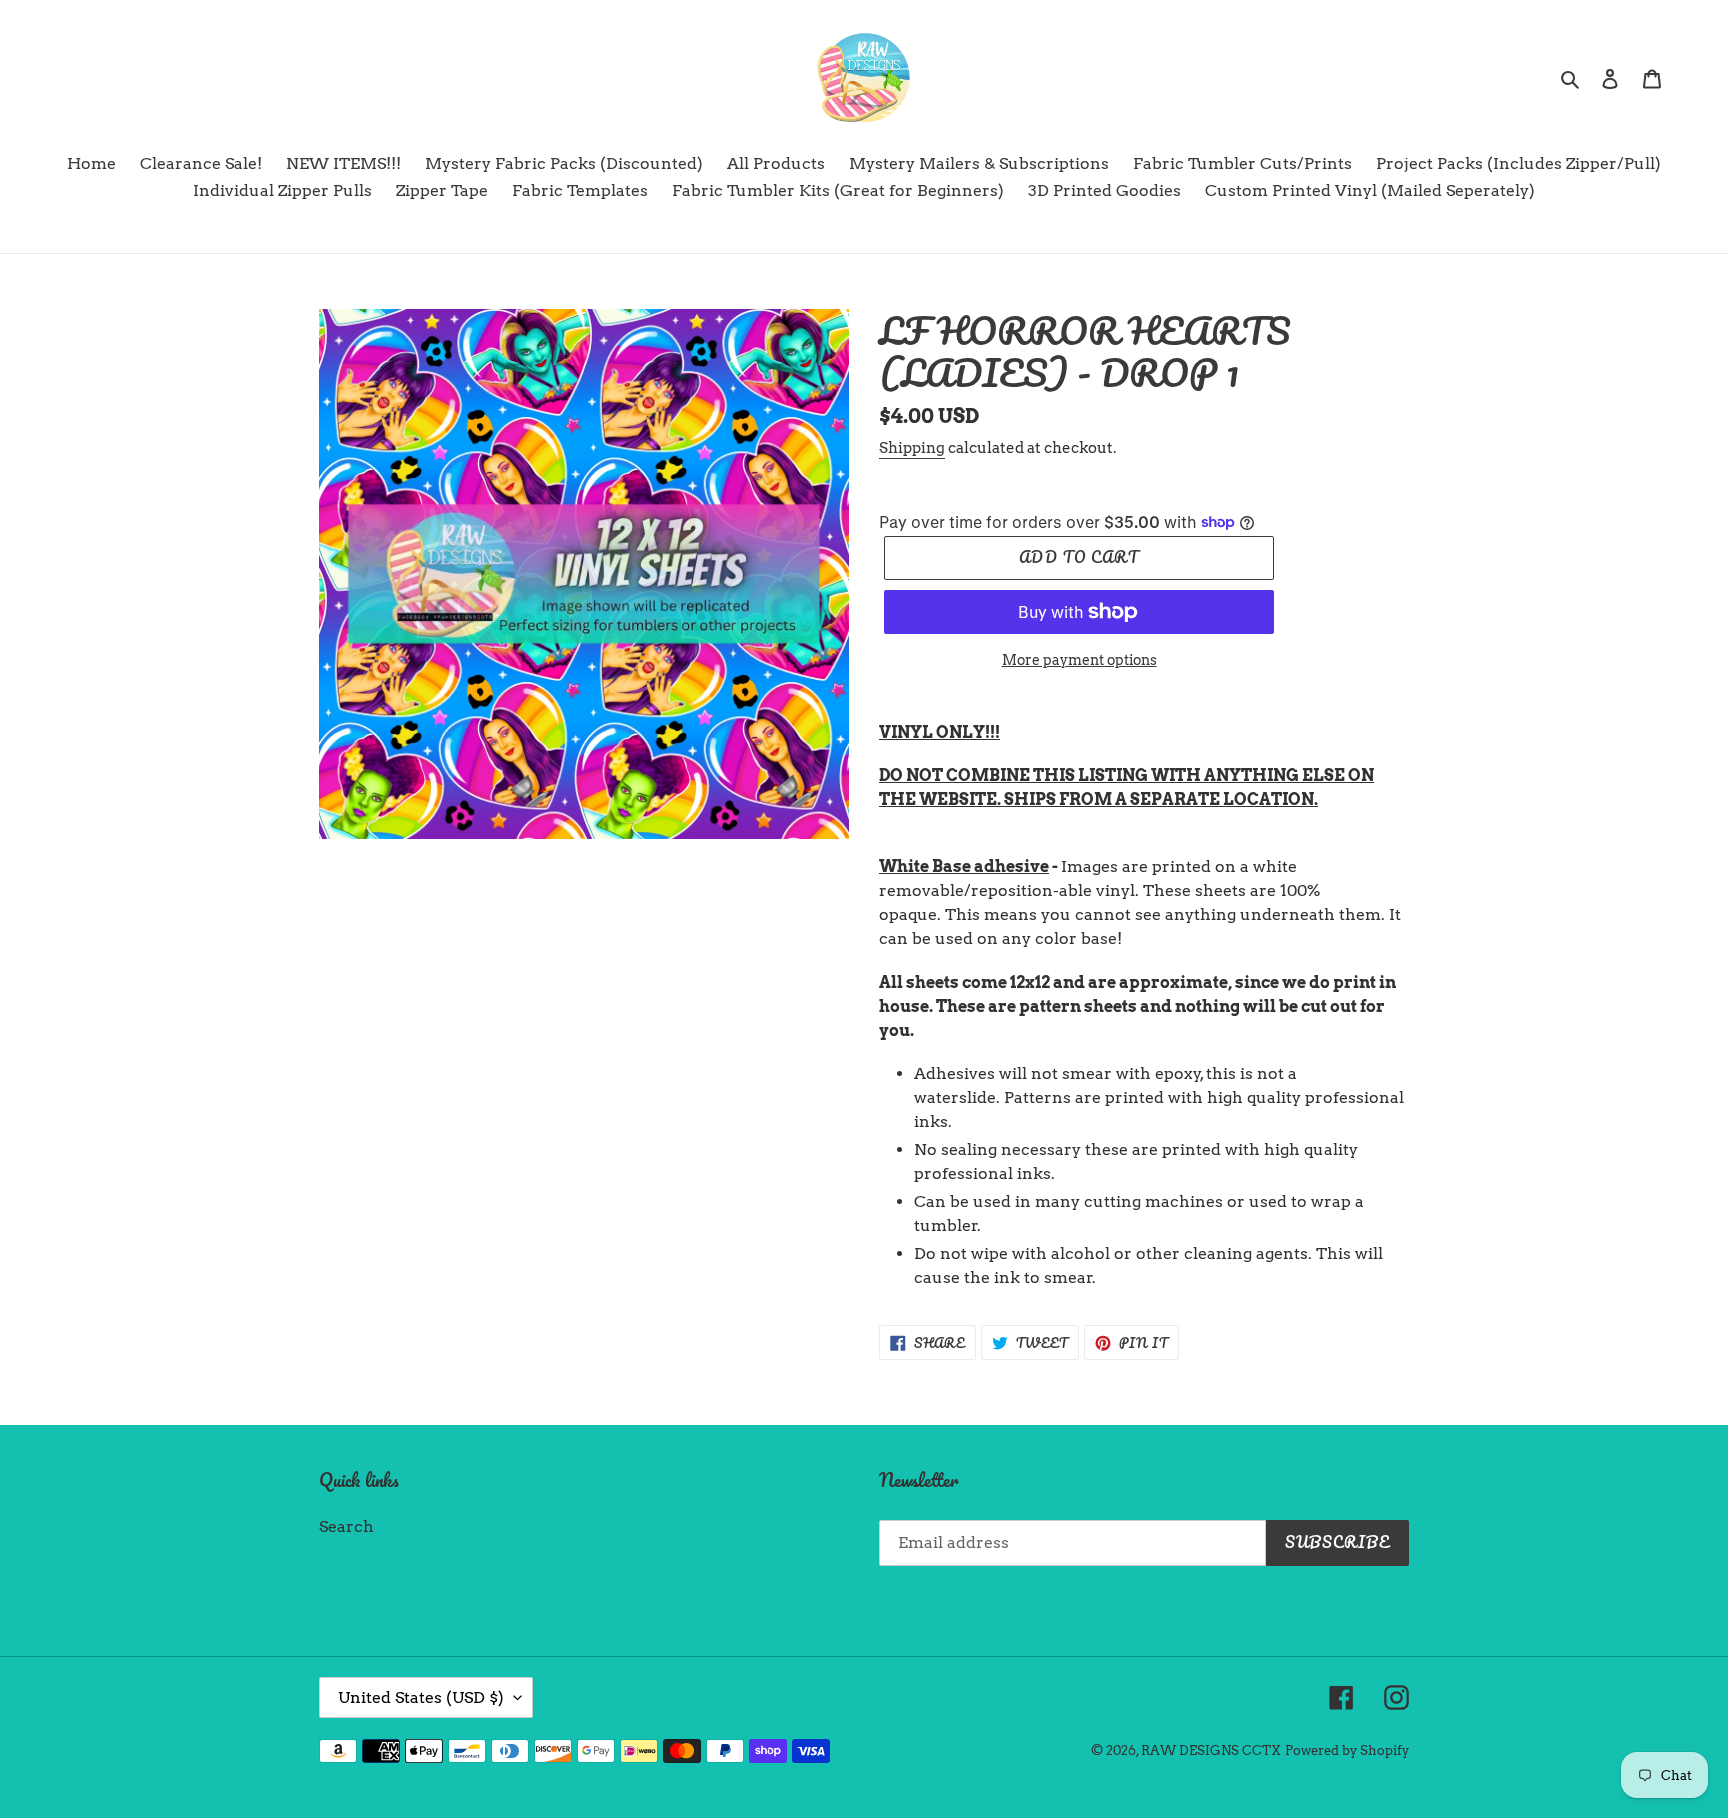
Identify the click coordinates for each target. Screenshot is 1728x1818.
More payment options (1079, 660)
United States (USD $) (421, 1697)
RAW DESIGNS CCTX (1211, 1750)
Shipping (912, 448)
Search (346, 1526)
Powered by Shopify (1347, 1750)
